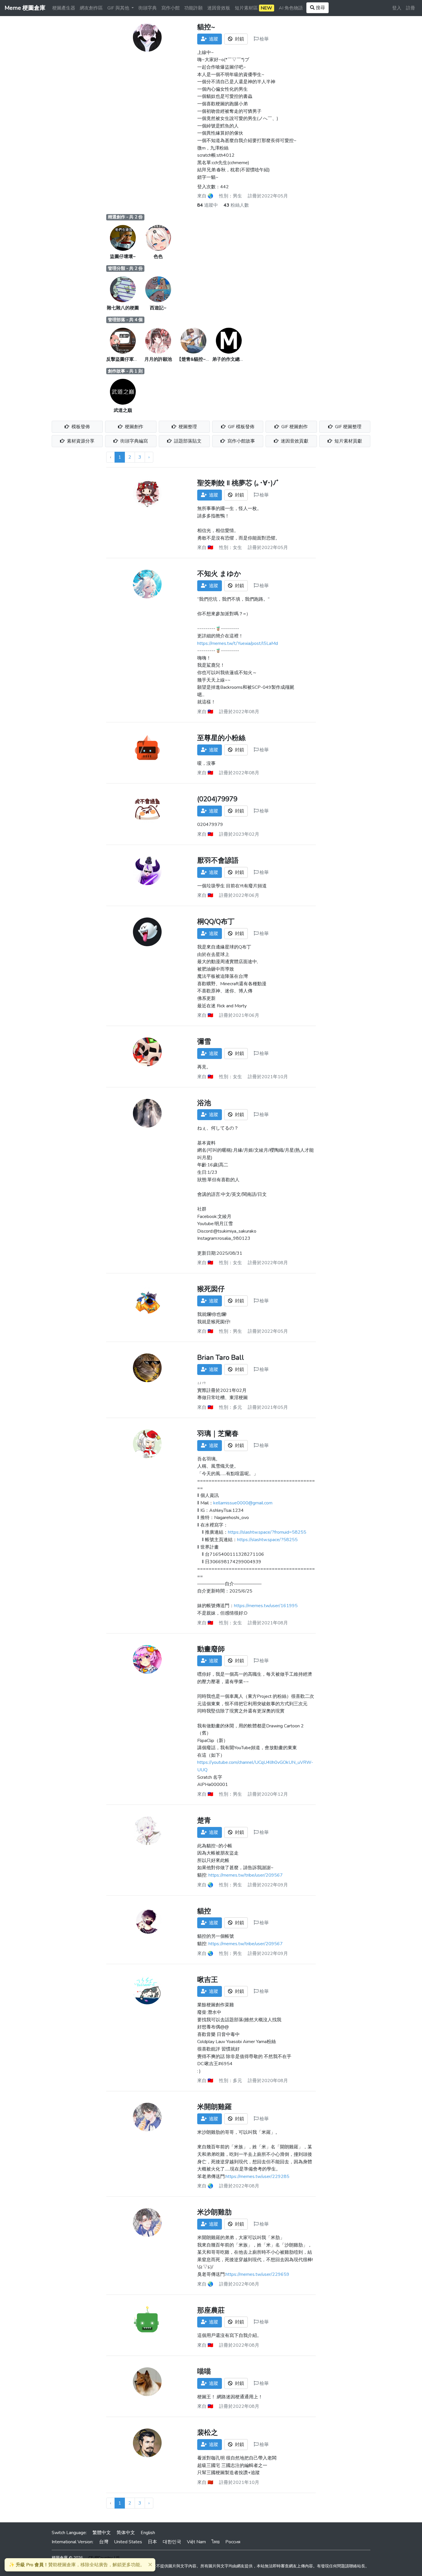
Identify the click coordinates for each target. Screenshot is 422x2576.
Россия (233, 2542)
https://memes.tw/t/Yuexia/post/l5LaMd (238, 643)
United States (128, 2542)
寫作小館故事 (241, 441)
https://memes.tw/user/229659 (258, 2274)
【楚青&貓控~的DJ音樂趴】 (205, 359)
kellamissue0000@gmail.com (243, 1503)
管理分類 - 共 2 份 (125, 268)
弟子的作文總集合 (231, 359)
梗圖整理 (187, 427)
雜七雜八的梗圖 (123, 308)
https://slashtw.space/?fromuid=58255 (267, 1532)
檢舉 (264, 39)
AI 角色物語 (291, 8)
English (148, 2533)
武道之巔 (123, 410)
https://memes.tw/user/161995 (266, 1606)
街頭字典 (148, 8)
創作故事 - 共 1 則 (125, 371)
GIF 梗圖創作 (294, 427)
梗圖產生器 (64, 8)
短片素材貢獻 (348, 441)
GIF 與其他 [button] (119, 8)
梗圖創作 (133, 427)
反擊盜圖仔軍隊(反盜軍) (131, 359)
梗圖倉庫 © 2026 (67, 2558)
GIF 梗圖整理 (348, 427)
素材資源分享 (80, 441)
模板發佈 (80, 427)
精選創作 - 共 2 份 (125, 217)
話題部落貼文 (187, 441)
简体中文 (126, 2533)
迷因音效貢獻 (294, 441)
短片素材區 (253, 8)
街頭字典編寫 (133, 441)
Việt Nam (196, 2542)
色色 (158, 257)
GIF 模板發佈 (241, 427)
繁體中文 (102, 2533)
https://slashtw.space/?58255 (267, 1540)
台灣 (104, 2542)
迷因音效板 (219, 8)
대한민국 (172, 2542)
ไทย (216, 2542)
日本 (152, 2542)
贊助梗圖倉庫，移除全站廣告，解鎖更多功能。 (77, 2565)
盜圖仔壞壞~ (123, 257)
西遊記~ (158, 308)
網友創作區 (91, 8)
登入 (397, 8)
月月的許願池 (158, 359)
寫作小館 (171, 8)
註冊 (411, 8)
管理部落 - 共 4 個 (125, 320)
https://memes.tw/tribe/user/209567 (246, 1875)
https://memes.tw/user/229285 (258, 2177)
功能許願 (193, 8)
